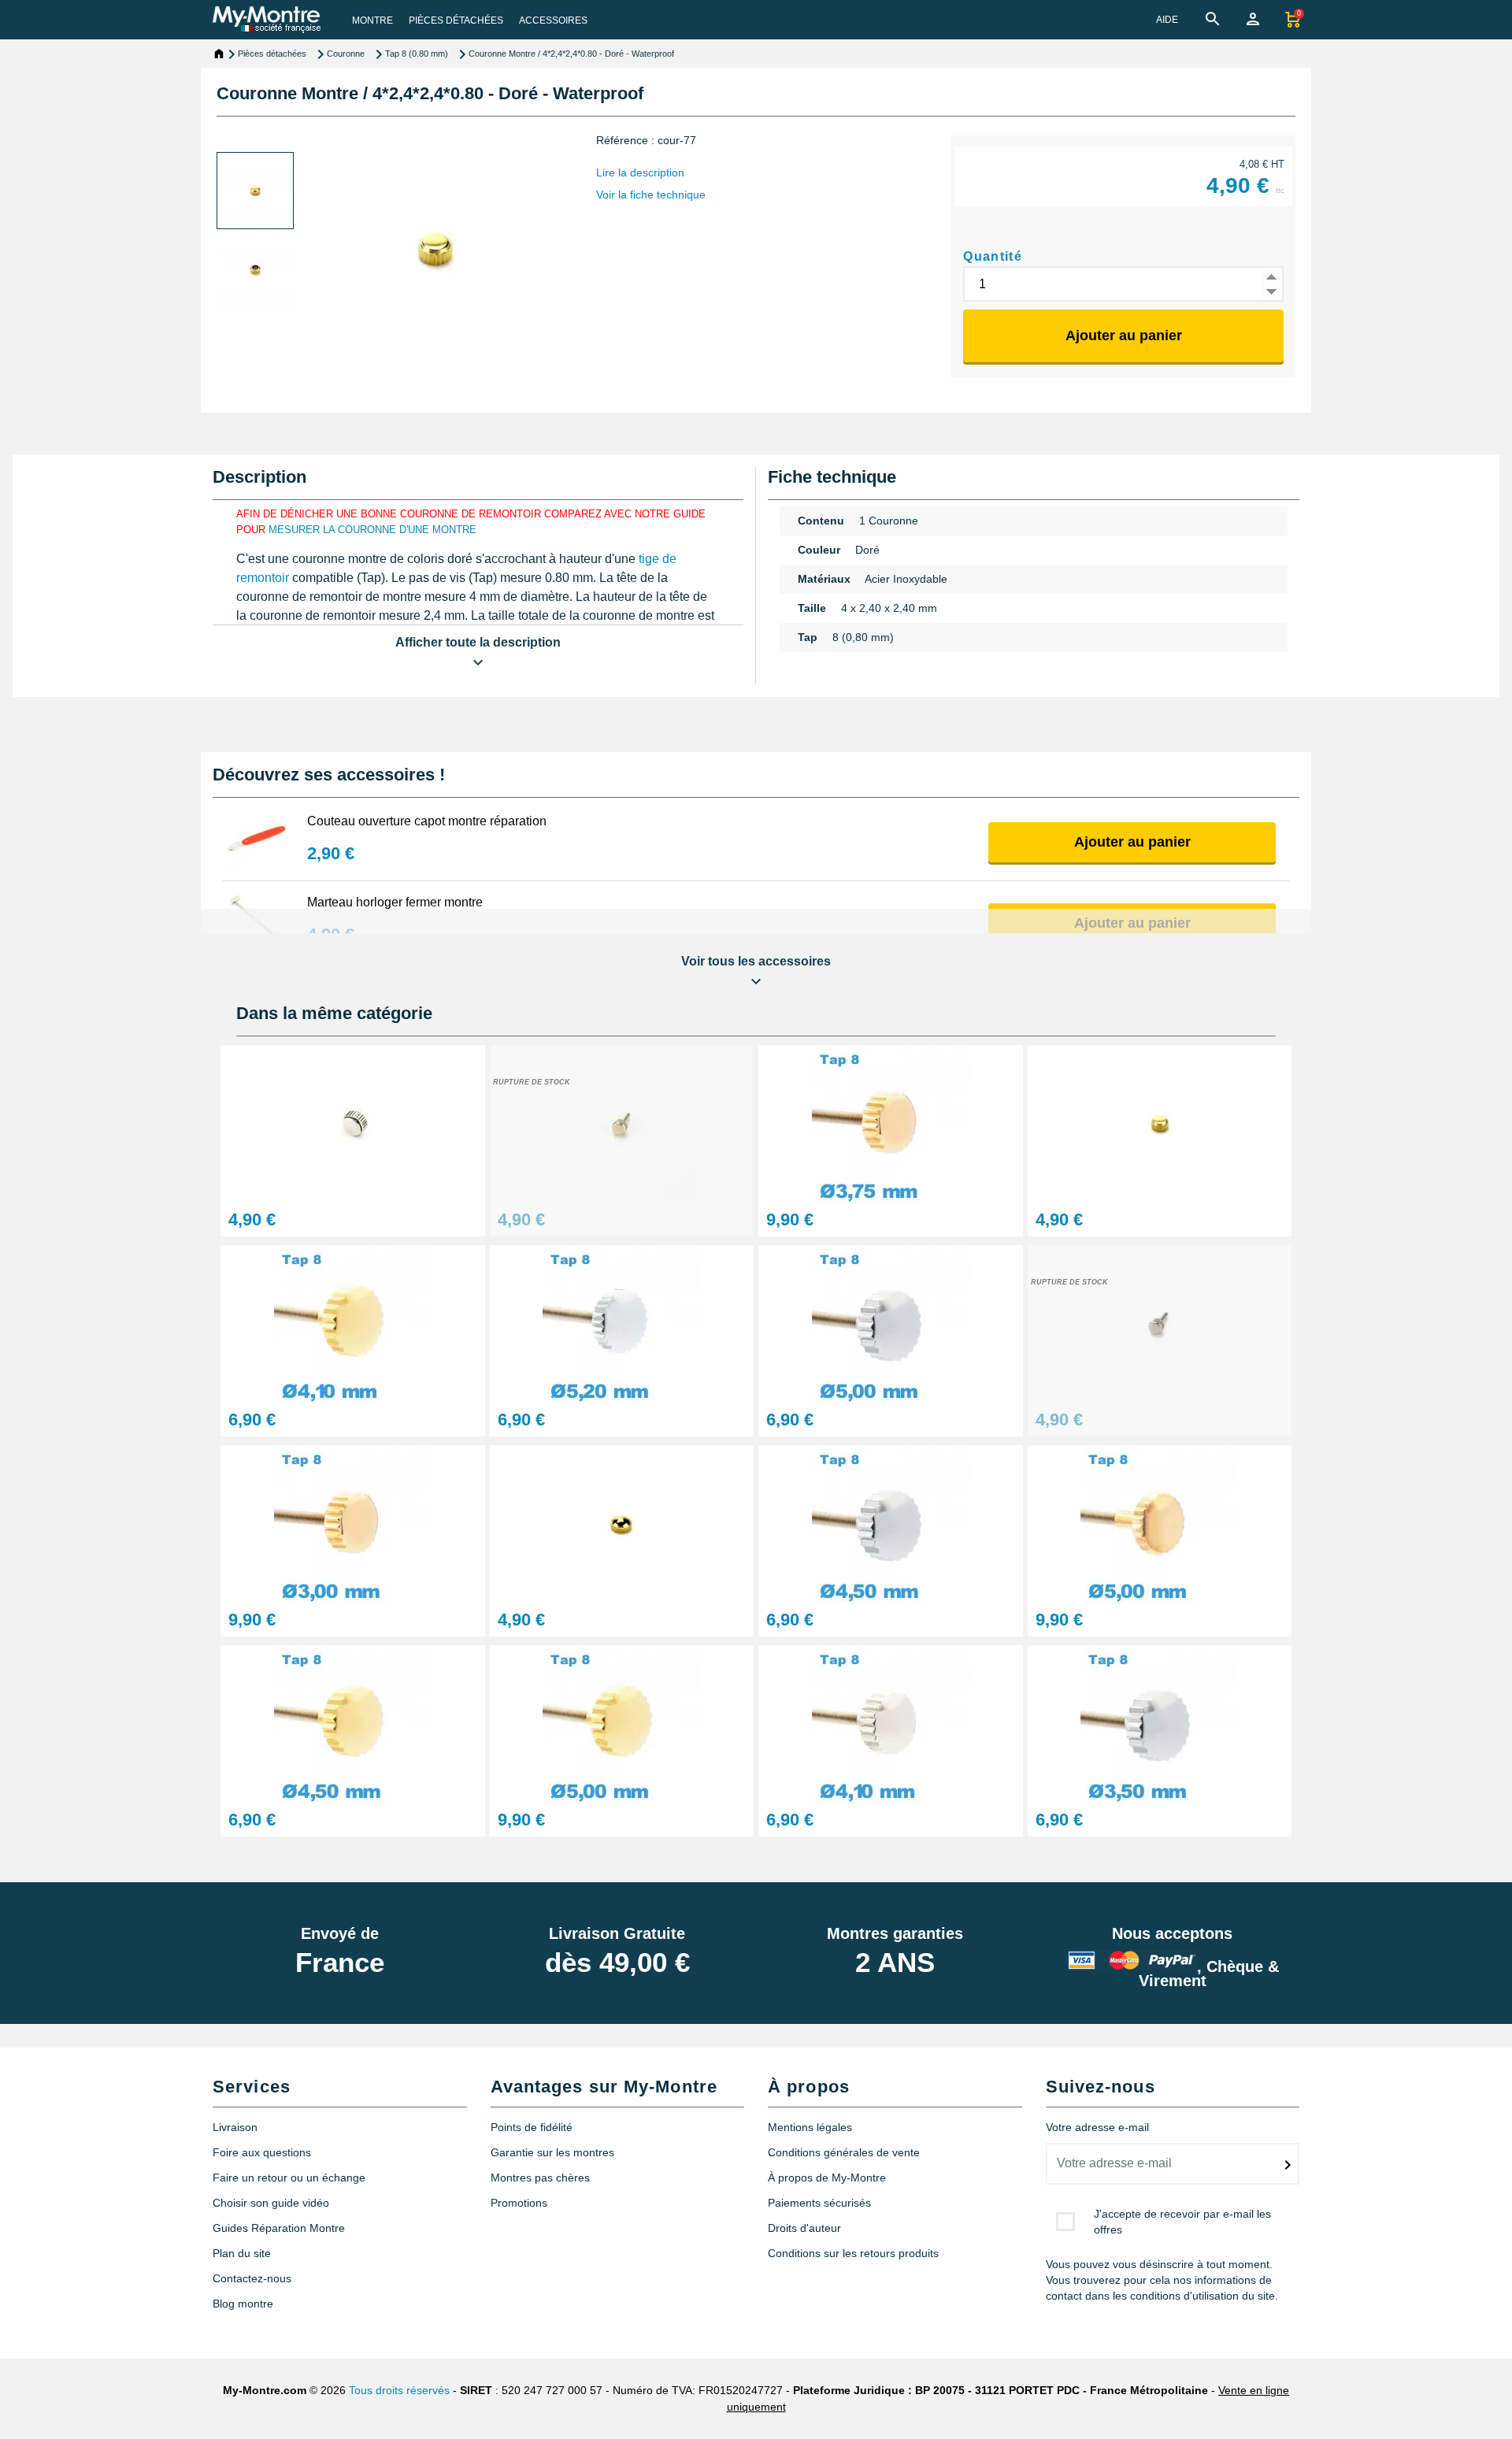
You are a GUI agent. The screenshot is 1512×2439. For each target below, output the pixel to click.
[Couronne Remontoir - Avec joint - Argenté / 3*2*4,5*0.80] (1160, 1323)
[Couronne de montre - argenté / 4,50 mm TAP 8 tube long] (891, 1523)
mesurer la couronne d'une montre (372, 530)
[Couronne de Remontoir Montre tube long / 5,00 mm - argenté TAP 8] (891, 1323)
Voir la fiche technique (651, 195)
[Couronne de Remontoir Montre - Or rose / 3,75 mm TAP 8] (891, 1123)
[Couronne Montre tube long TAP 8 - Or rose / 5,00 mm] (1160, 1523)
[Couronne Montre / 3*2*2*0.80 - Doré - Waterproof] (1160, 1123)
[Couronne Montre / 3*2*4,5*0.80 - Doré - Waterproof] (622, 1123)
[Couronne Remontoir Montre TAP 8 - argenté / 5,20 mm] (622, 1323)
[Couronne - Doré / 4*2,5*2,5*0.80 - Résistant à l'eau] (622, 1523)
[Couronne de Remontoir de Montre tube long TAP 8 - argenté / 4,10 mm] (891, 1723)
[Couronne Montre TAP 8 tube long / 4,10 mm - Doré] (353, 1323)
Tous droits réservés (399, 2390)
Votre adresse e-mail (1097, 2127)
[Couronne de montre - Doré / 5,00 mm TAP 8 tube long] (622, 1723)
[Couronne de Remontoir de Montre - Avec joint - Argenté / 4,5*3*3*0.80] (353, 1123)
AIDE (1167, 20)
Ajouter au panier (1124, 335)
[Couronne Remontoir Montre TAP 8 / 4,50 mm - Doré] (353, 1723)
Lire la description (640, 172)
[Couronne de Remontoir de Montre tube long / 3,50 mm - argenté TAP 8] (1160, 1723)
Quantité (993, 256)
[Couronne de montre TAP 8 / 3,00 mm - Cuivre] (353, 1523)
